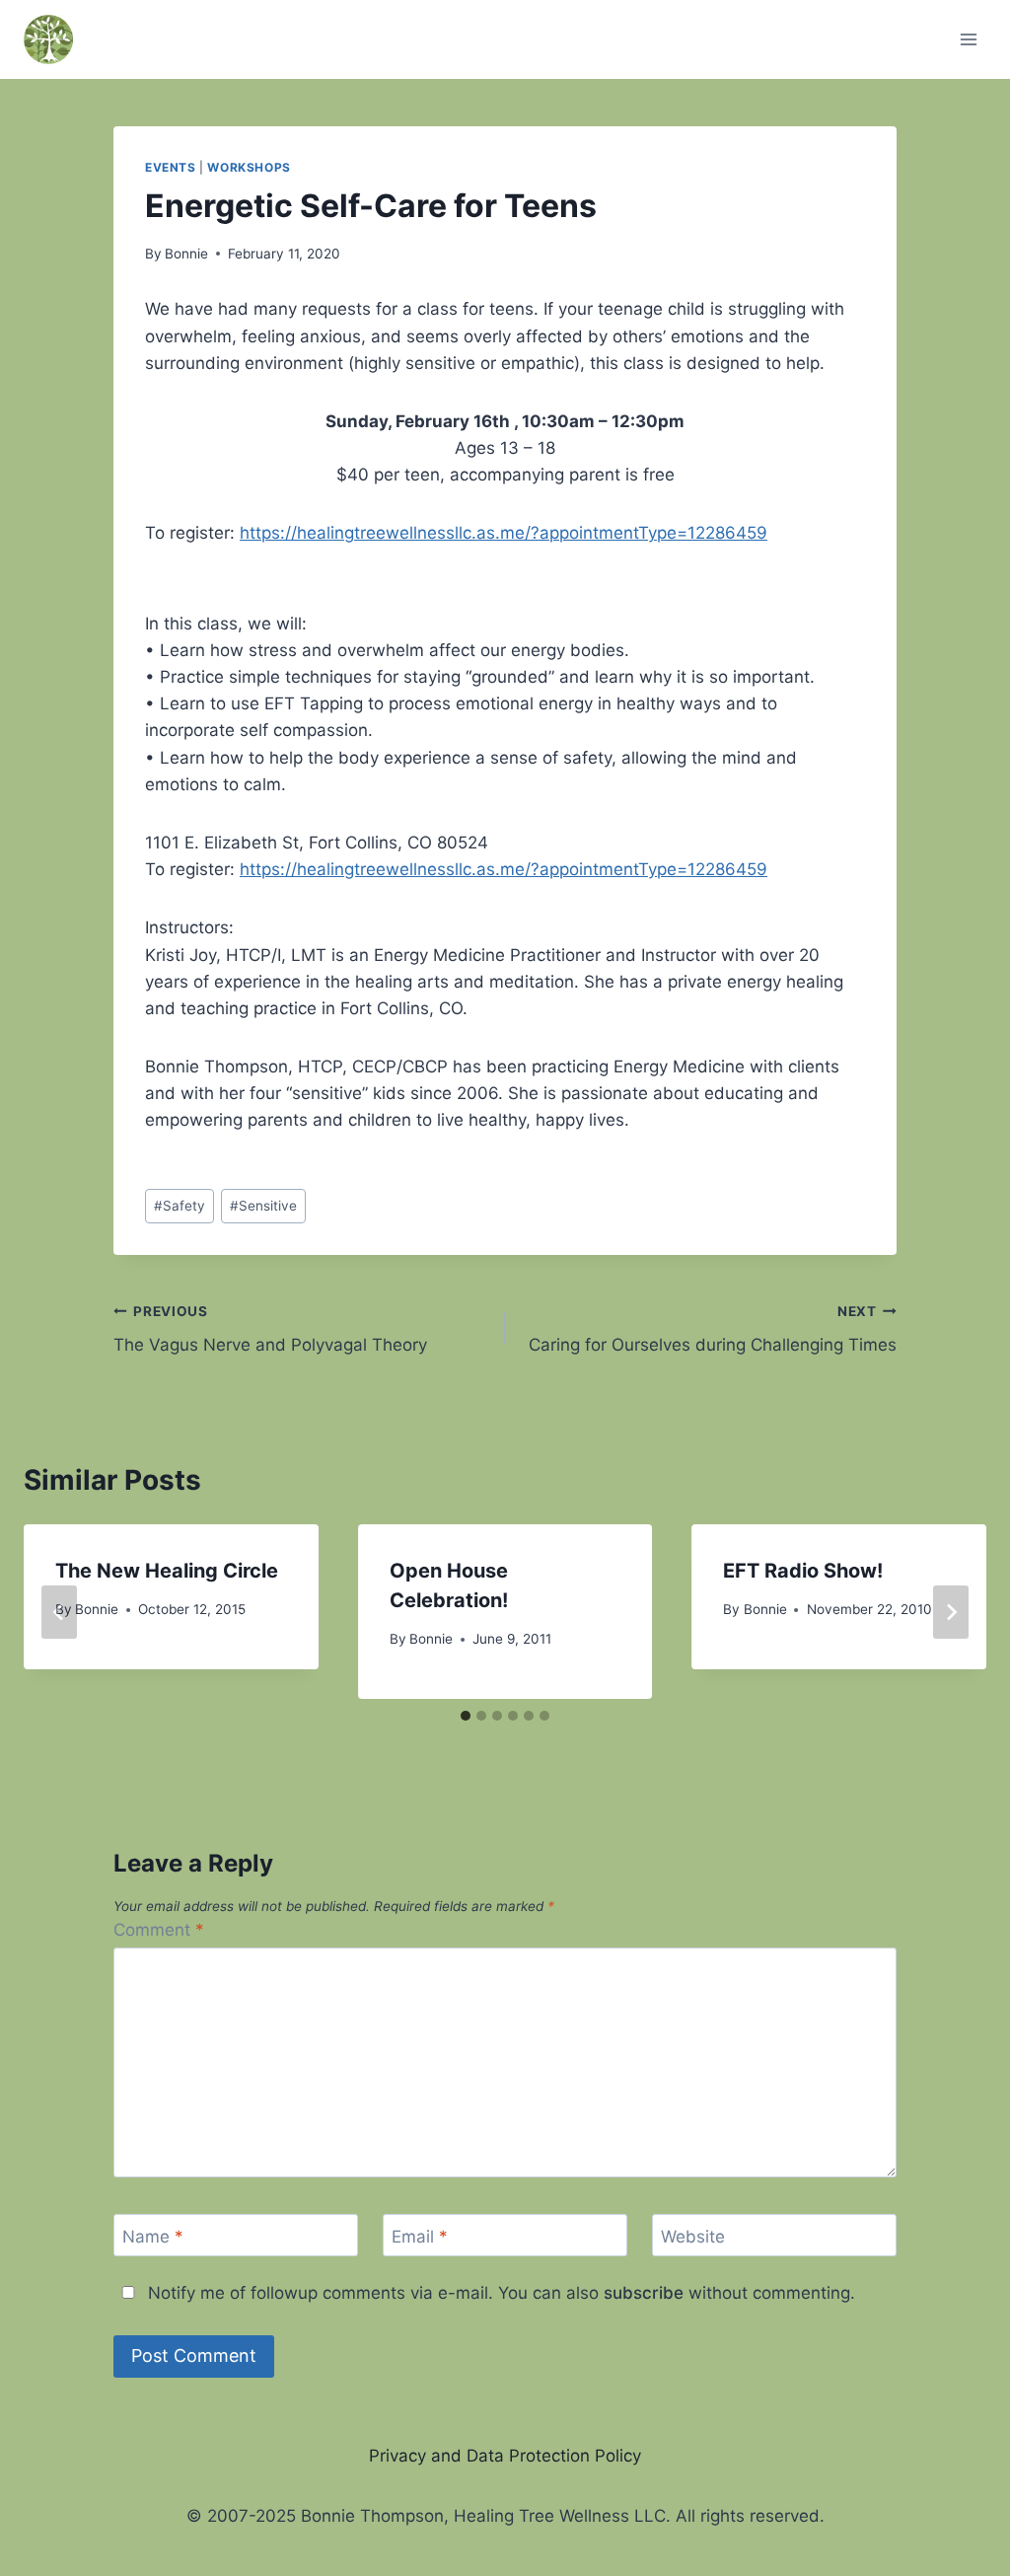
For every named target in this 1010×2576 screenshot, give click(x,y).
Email (420, 2236)
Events (171, 167)
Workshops (249, 167)
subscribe (644, 2293)
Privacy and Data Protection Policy (505, 2456)
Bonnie (186, 254)
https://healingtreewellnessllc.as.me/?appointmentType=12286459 (504, 533)
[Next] (951, 1612)
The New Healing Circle (167, 1571)
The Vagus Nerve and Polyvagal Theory (270, 1329)
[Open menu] (968, 39)
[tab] (466, 1716)
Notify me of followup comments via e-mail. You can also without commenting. (499, 2293)
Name (153, 2236)
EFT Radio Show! (803, 1571)
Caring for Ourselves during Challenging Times (713, 1329)
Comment (159, 1930)
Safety (180, 1206)
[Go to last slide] (59, 1612)
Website (693, 2236)
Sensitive (263, 1206)
